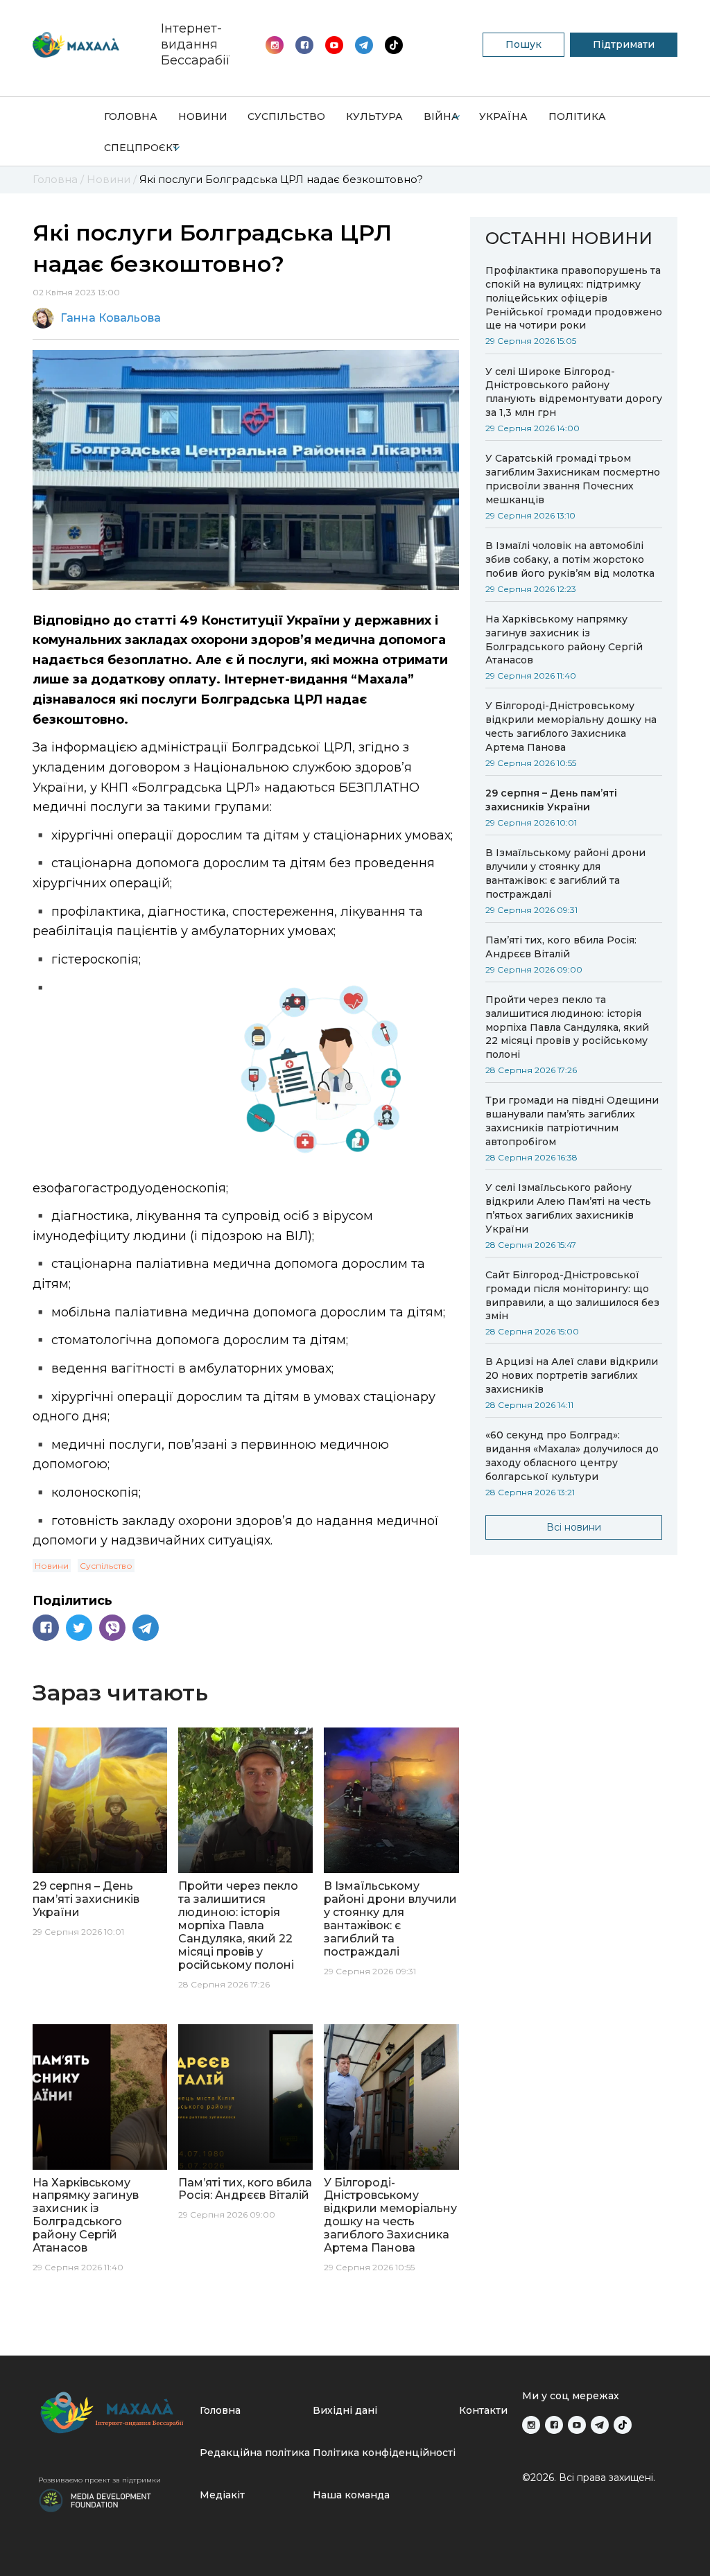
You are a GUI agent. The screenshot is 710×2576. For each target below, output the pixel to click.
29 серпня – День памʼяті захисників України (551, 800)
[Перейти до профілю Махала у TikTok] (623, 2425)
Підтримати (624, 44)
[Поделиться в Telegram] (146, 1628)
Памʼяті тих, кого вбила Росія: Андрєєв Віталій (561, 947)
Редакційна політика (255, 2453)
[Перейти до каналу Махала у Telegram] (394, 45)
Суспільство (286, 116)
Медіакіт (222, 2495)
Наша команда (351, 2495)
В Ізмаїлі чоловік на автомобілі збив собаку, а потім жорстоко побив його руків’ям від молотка (570, 559)
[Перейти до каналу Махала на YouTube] (364, 45)
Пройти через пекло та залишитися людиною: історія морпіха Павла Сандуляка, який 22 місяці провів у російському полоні (567, 1027)
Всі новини (574, 1527)
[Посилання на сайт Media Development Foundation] (95, 2499)
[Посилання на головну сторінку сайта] (113, 2413)
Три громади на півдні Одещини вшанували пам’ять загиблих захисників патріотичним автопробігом (572, 1121)
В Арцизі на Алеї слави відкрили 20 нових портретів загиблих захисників (572, 1375)
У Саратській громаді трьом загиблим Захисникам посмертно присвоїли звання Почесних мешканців (573, 479)
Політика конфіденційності (384, 2453)
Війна (441, 116)
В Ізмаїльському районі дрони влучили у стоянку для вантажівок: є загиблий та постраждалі (565, 873)
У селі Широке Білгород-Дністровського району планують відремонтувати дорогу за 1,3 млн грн (574, 392)
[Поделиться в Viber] (112, 1628)
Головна (131, 116)
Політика (577, 116)
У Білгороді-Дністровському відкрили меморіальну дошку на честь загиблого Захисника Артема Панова (571, 726)
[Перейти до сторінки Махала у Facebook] (304, 45)
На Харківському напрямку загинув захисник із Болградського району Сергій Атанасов (564, 640)
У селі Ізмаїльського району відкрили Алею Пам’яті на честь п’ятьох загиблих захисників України (568, 1208)
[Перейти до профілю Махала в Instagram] (275, 45)
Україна (503, 116)
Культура (374, 116)
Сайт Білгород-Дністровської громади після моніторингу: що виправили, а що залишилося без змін (572, 1296)
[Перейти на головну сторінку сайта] (76, 45)
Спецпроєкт (141, 148)
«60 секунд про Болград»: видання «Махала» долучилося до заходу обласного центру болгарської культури (572, 1456)
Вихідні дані (345, 2410)
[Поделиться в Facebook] (46, 1628)
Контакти (483, 2410)
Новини (203, 116)
